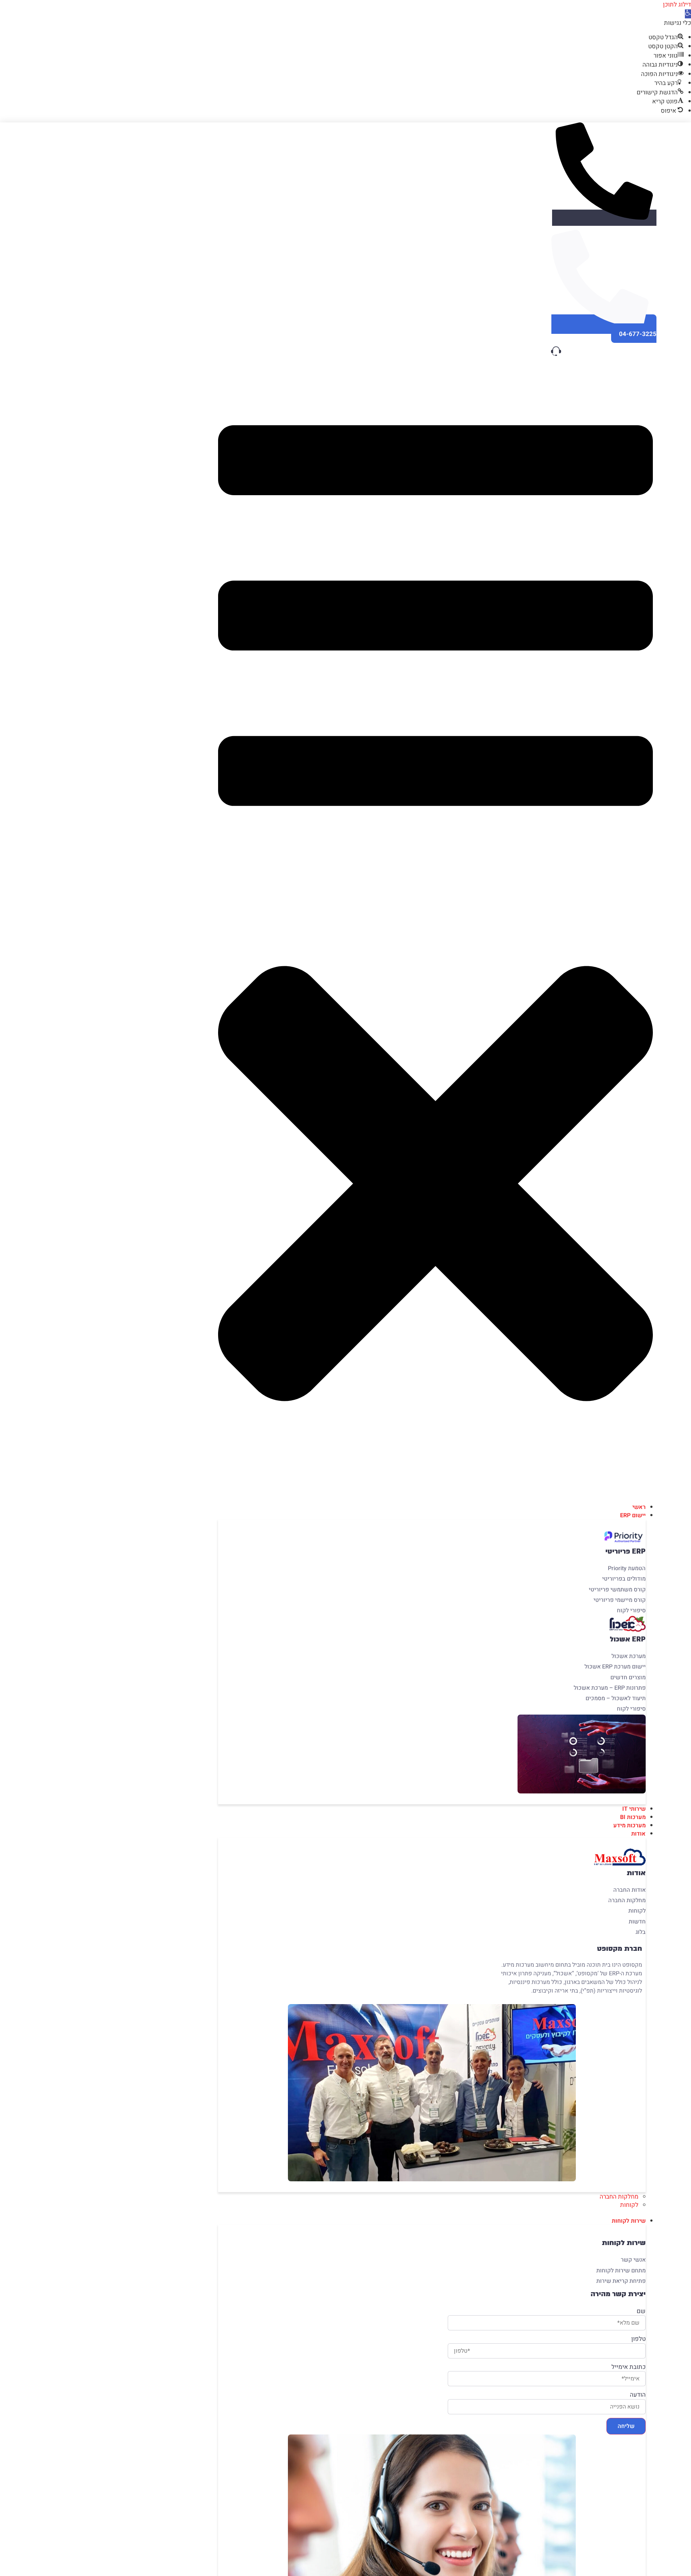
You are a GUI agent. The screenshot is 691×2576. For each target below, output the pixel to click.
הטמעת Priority (627, 1568)
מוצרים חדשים (628, 1677)
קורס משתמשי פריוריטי (617, 1590)
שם (641, 2311)
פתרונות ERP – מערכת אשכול (610, 1688)
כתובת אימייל (629, 2367)
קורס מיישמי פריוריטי (620, 1600)
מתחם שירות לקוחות (621, 2271)
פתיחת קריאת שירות (621, 2281)
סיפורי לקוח (631, 1610)
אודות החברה (629, 1890)
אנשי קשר (633, 2260)
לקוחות (637, 1911)
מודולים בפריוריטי (624, 1579)
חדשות (637, 1922)
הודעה (638, 2395)
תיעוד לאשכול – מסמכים (616, 1698)
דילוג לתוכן (677, 5)
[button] (688, 14)
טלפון (638, 2339)
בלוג (641, 1932)
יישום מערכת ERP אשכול (615, 1667)
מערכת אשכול (629, 1656)
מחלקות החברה (625, 1900)
